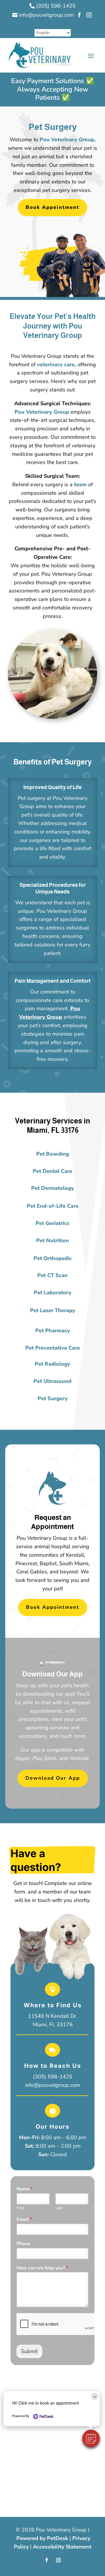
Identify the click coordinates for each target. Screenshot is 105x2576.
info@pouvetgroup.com (52, 2085)
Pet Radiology (52, 1364)
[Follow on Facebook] (47, 2560)
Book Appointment (52, 207)
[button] (91, 2438)
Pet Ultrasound (52, 1381)
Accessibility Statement (62, 2547)
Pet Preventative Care (53, 1348)
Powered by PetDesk (42, 2538)
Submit (29, 2351)
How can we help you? (42, 2268)
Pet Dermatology (53, 1188)
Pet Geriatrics (52, 1223)
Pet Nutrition (52, 1240)
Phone (23, 2244)
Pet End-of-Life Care (53, 1206)
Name (25, 2189)
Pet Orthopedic (53, 1258)
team (80, 484)
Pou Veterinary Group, (68, 140)
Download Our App (53, 1778)
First (20, 2208)
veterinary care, (57, 365)
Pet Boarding (53, 1154)
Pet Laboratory (53, 1293)
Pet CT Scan (52, 1275)
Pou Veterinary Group (42, 412)
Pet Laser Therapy (53, 1310)
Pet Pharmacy (53, 1331)
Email (24, 2220)
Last (59, 2208)
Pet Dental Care (52, 1171)
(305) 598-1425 (53, 2077)
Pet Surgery (53, 1398)
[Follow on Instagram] (58, 2560)
